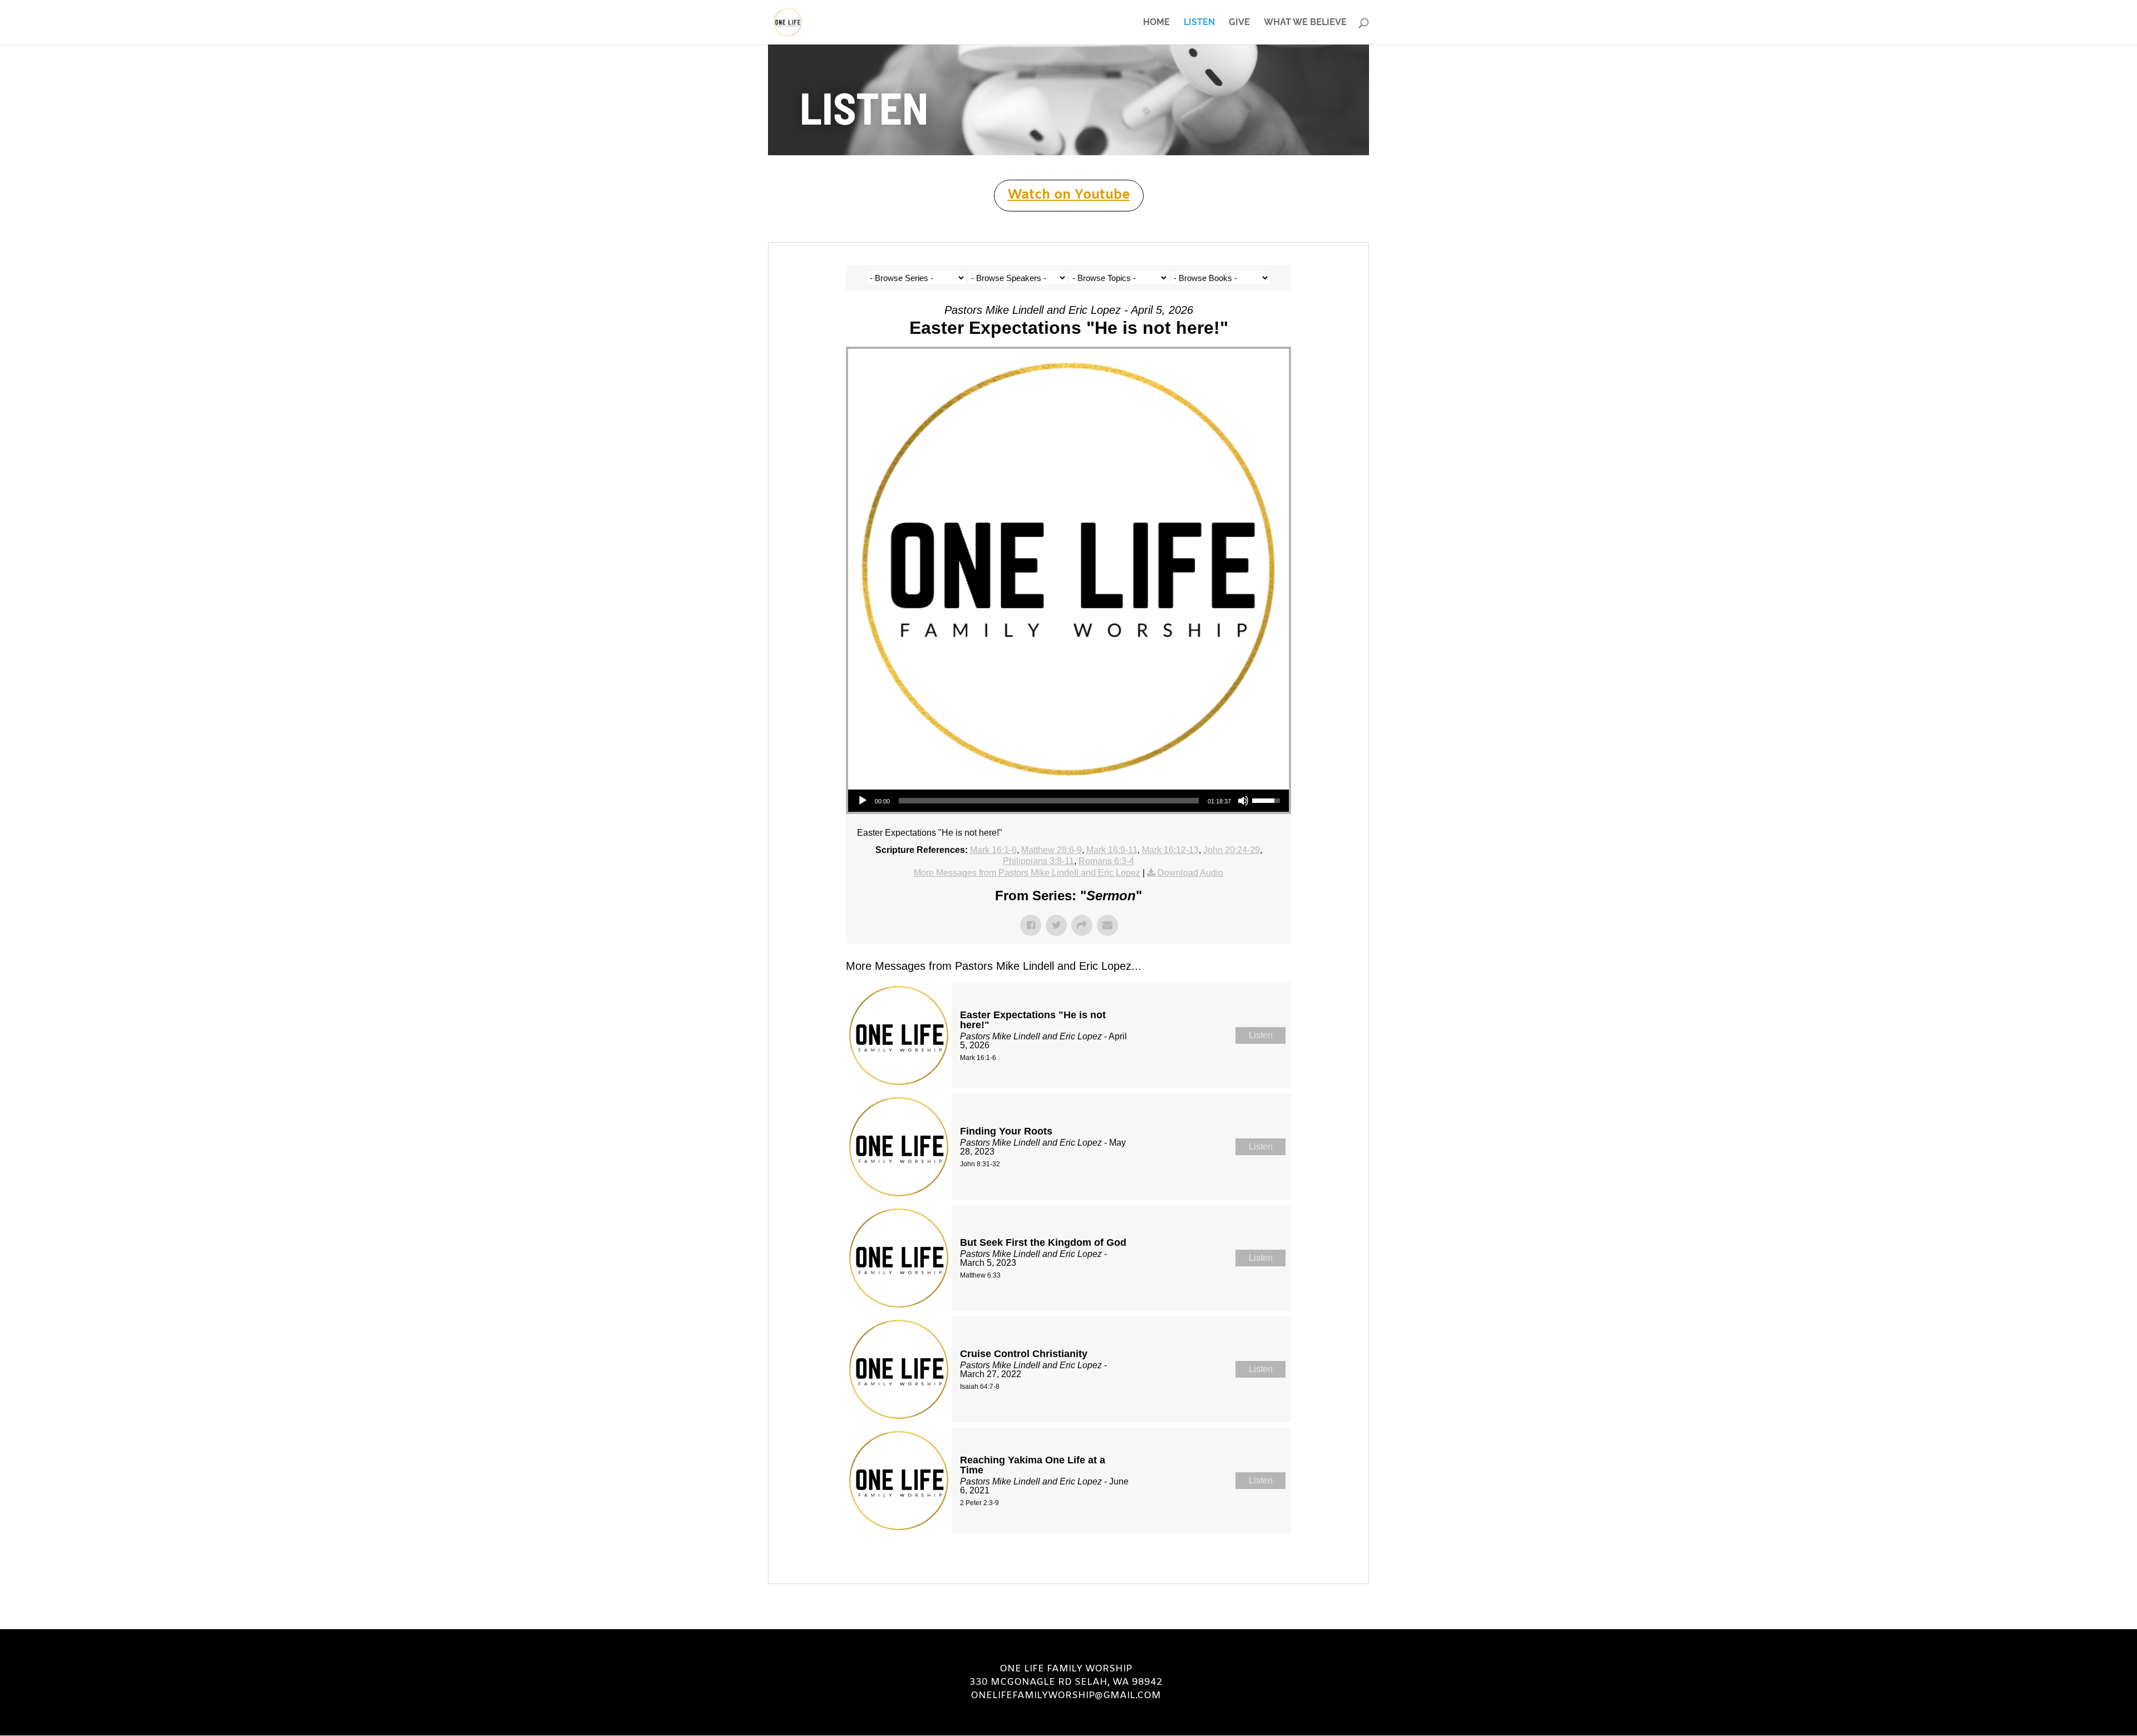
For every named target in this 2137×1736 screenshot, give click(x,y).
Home (1156, 23)
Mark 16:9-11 (1112, 850)
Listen (1199, 23)
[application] (1068, 801)
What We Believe (1305, 23)
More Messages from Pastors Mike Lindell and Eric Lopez (1027, 873)
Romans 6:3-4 (1106, 861)
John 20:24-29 (1232, 850)
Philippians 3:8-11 (1038, 861)
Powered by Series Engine (1250, 1561)
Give (1239, 23)
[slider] (1049, 801)
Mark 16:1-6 (993, 850)
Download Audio (1190, 873)
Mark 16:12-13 (1170, 850)
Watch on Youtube (1069, 195)
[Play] (863, 801)
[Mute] (1243, 801)
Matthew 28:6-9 (1052, 850)
